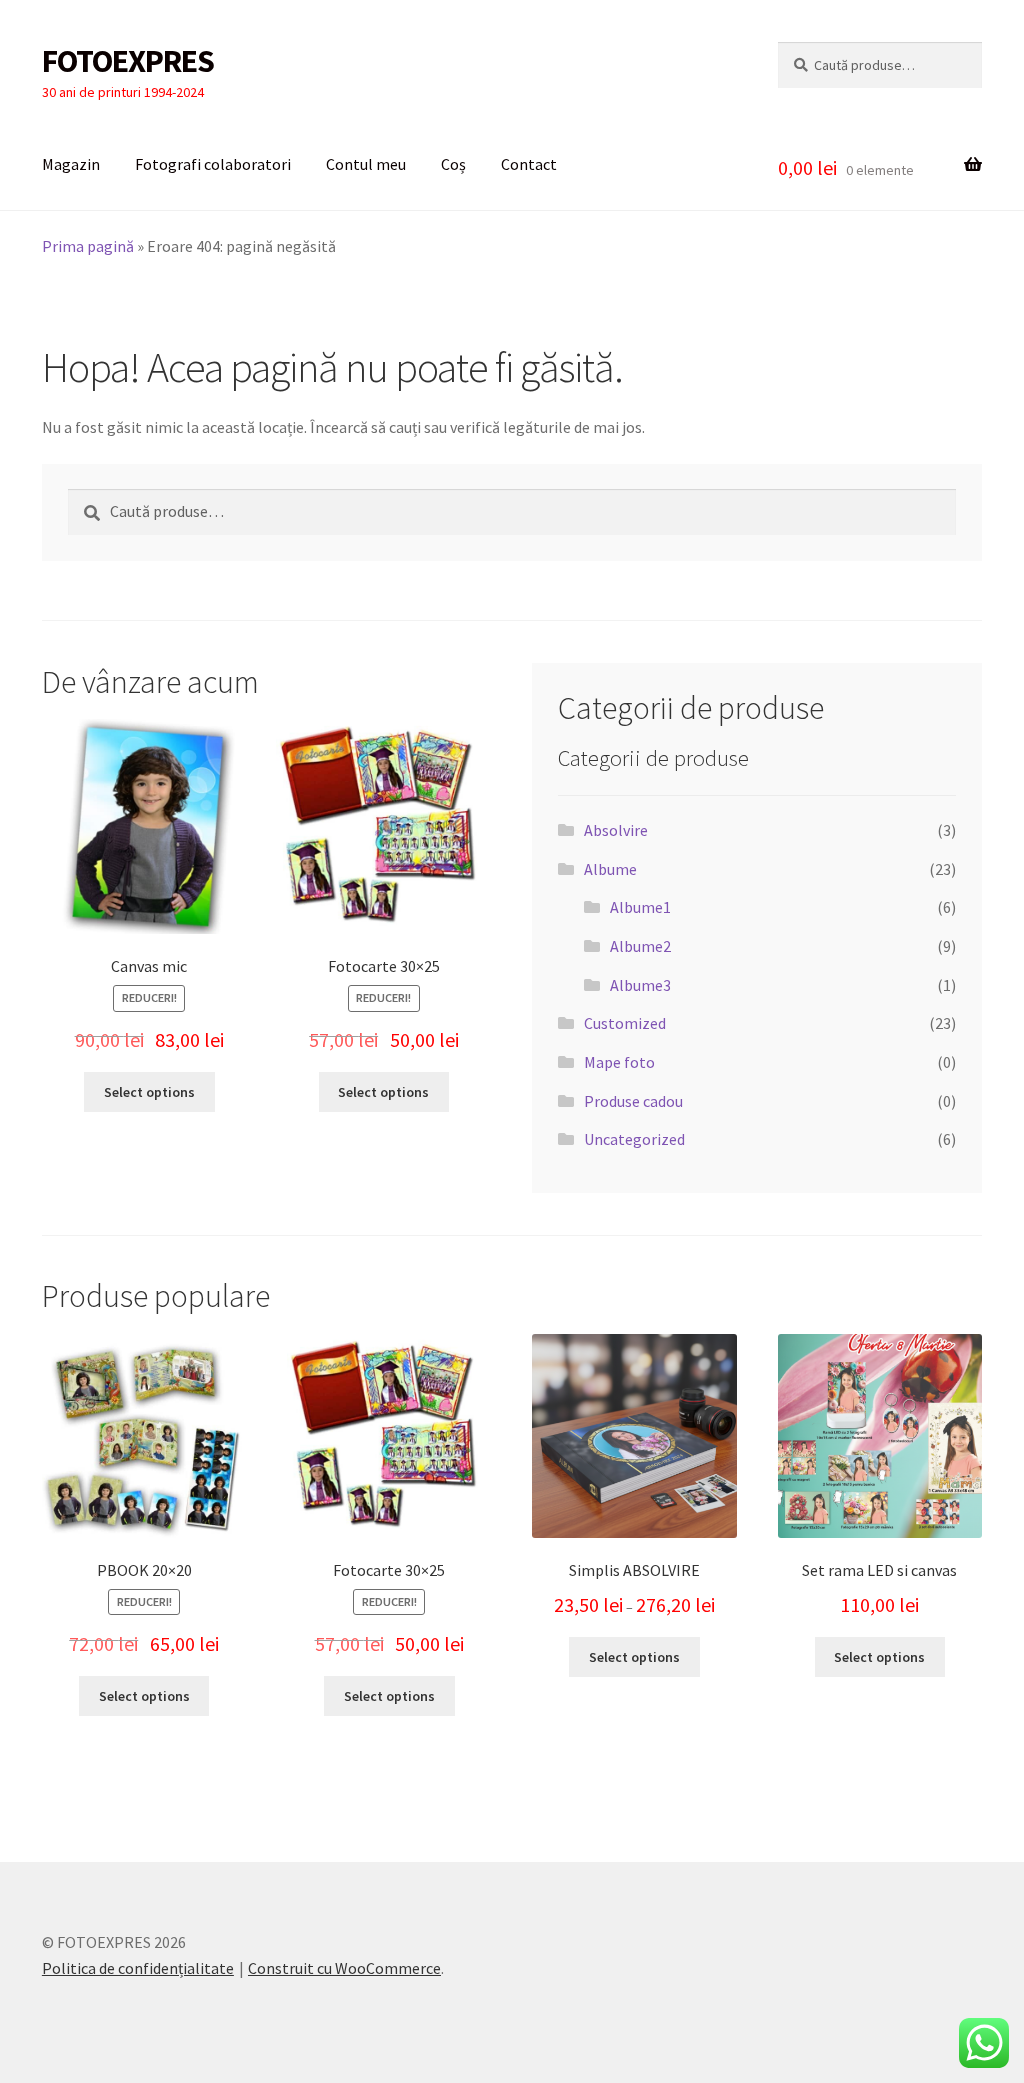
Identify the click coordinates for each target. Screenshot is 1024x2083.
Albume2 (640, 946)
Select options (149, 1092)
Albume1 (640, 907)
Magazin (71, 164)
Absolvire (616, 830)
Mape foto (619, 1062)
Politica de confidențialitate (138, 1968)
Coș (453, 164)
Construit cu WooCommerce (344, 1968)
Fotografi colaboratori (213, 164)
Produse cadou (633, 1101)
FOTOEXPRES (128, 61)
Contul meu (366, 164)
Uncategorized (634, 1139)
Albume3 (640, 985)
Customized (625, 1023)
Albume (610, 869)
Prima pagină (88, 246)
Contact (529, 164)
